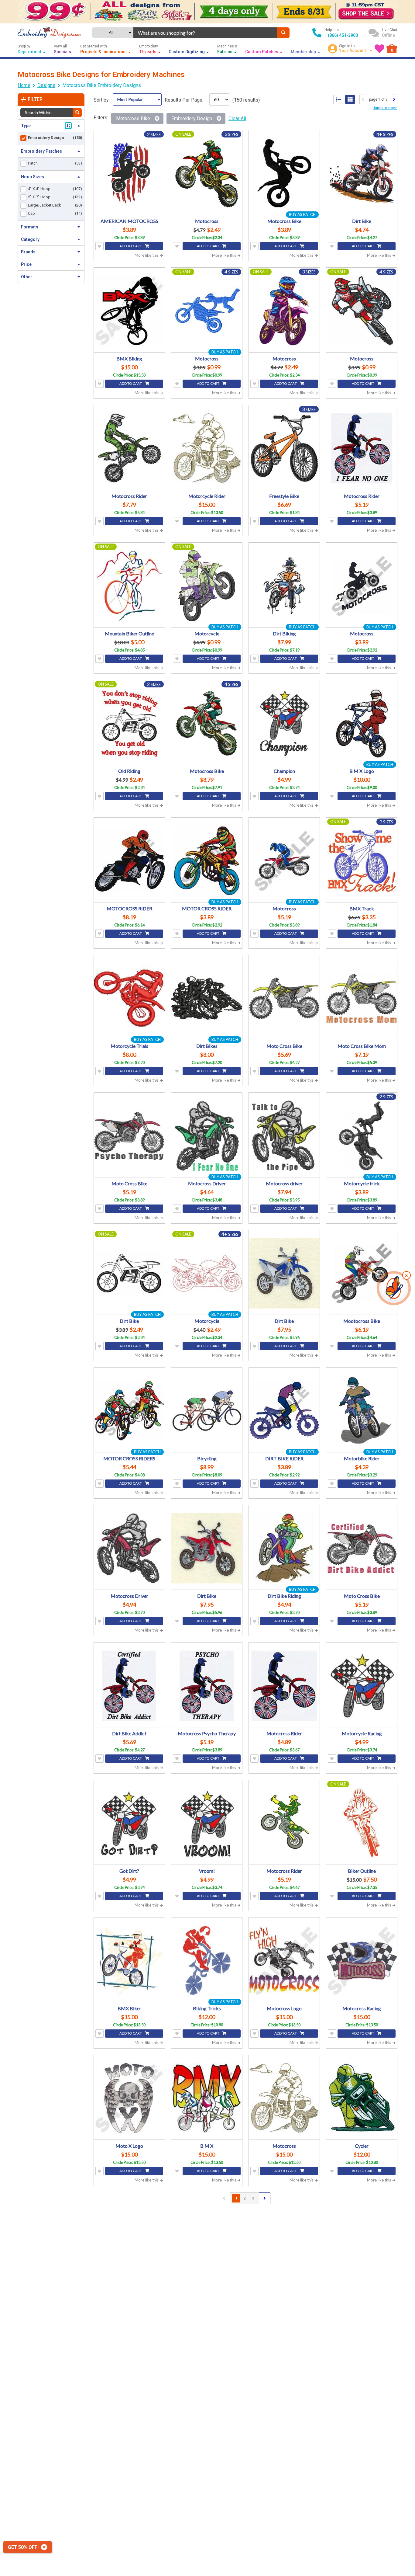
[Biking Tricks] (207, 1961)
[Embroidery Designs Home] (49, 33)
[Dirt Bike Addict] (129, 1686)
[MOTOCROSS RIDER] (129, 861)
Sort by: (102, 100)
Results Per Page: (184, 100)
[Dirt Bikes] (207, 998)
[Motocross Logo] (284, 1961)
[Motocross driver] (284, 1136)
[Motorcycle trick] (362, 1136)
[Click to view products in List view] (338, 99)
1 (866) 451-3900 (341, 35)
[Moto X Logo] (129, 2098)
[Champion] (284, 723)
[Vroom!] (207, 1823)
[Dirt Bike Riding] (284, 1548)
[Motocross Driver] (207, 1136)
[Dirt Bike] (362, 173)
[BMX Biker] (129, 1961)
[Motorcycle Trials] (129, 998)
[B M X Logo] (362, 723)
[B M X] (207, 2098)
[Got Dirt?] (129, 1823)
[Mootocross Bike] (362, 1273)
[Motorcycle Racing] (362, 1686)
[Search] (283, 33)
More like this (147, 255)
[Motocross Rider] (129, 448)
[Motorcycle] (207, 586)
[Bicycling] (207, 1411)
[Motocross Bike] (284, 173)
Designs (46, 85)
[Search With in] (77, 113)
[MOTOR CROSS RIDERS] (129, 1411)
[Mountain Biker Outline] (129, 586)
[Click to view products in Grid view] (350, 99)
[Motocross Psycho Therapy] (207, 1686)
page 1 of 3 (378, 99)
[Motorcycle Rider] (207, 448)
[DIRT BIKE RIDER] (284, 1411)
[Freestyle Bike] (284, 448)
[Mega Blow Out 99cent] (207, 12)
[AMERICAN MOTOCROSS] (129, 173)
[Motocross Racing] (362, 1961)
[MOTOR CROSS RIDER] (207, 861)
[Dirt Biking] (284, 586)
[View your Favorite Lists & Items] (379, 49)
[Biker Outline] (362, 1823)
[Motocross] (207, 173)
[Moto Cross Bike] (284, 998)
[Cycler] (362, 2098)
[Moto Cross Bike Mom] (362, 998)
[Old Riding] (129, 723)
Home (24, 85)
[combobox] (205, 33)
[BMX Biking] (129, 311)
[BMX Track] (362, 861)
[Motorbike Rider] (362, 1411)
